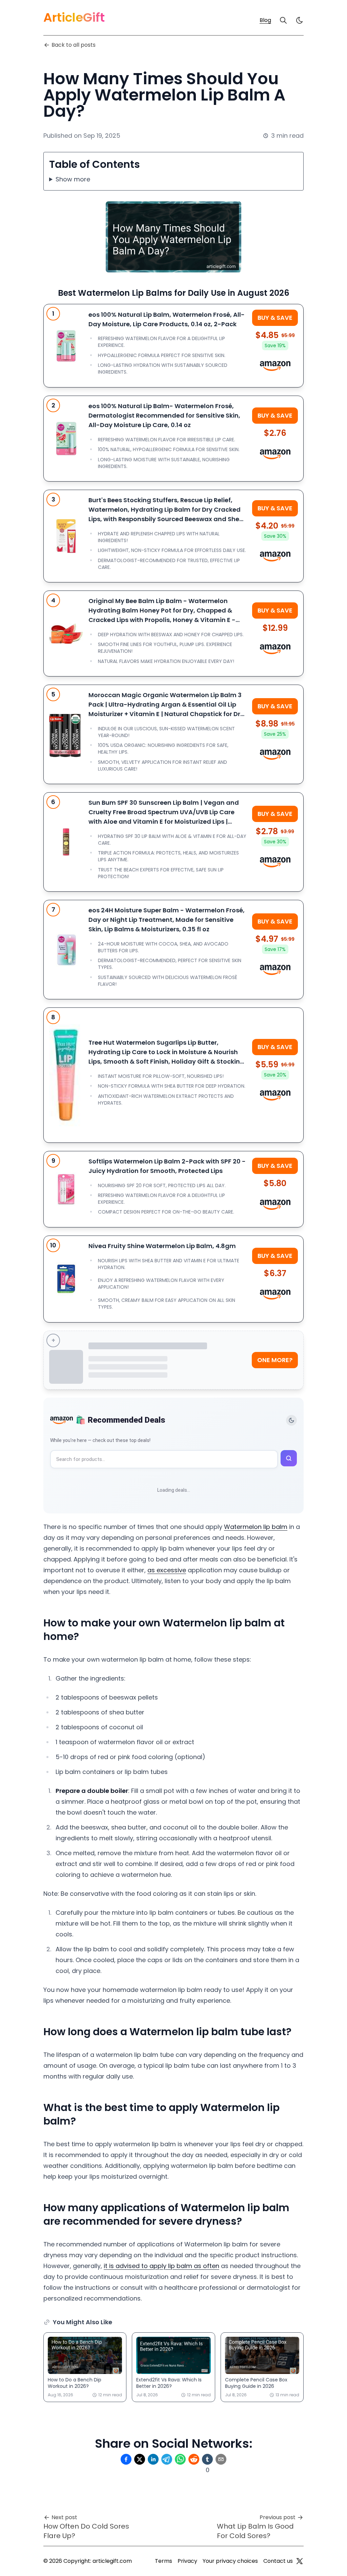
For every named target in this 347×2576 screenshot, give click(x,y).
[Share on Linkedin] (153, 2459)
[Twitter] (300, 2561)
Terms (164, 2561)
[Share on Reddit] (194, 2459)
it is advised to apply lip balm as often (161, 2266)
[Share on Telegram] (167, 2459)
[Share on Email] (221, 2459)
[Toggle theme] (291, 1420)
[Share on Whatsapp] (180, 2459)
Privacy (187, 2561)
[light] (300, 20)
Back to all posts (74, 45)
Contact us (278, 2561)
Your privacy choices (230, 2561)
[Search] (283, 20)
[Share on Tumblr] (207, 2459)
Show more (73, 179)
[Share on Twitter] (140, 2459)
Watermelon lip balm (256, 1527)
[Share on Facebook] (126, 2459)
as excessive (167, 1570)
